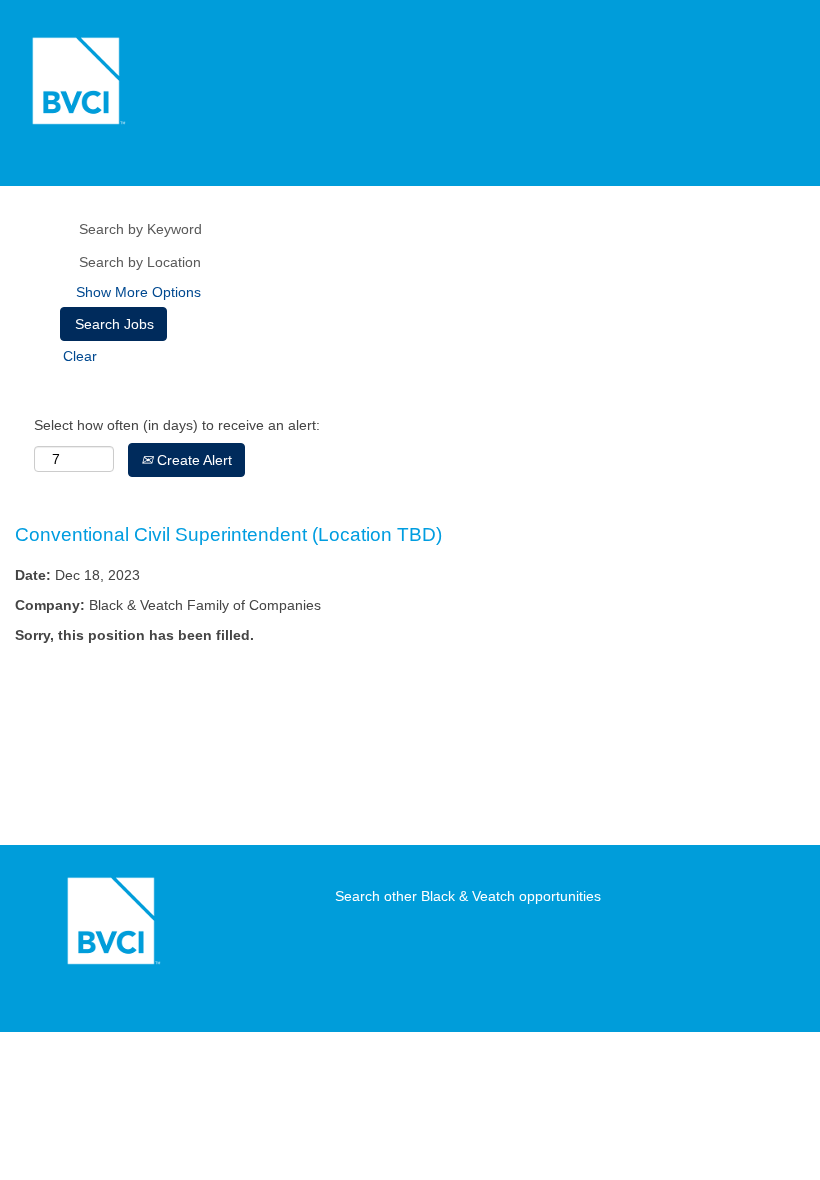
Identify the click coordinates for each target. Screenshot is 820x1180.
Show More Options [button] (138, 292)
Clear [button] (80, 356)
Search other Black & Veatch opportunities (468, 896)
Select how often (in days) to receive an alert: (177, 425)
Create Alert (192, 460)
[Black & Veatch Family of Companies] (76, 81)
